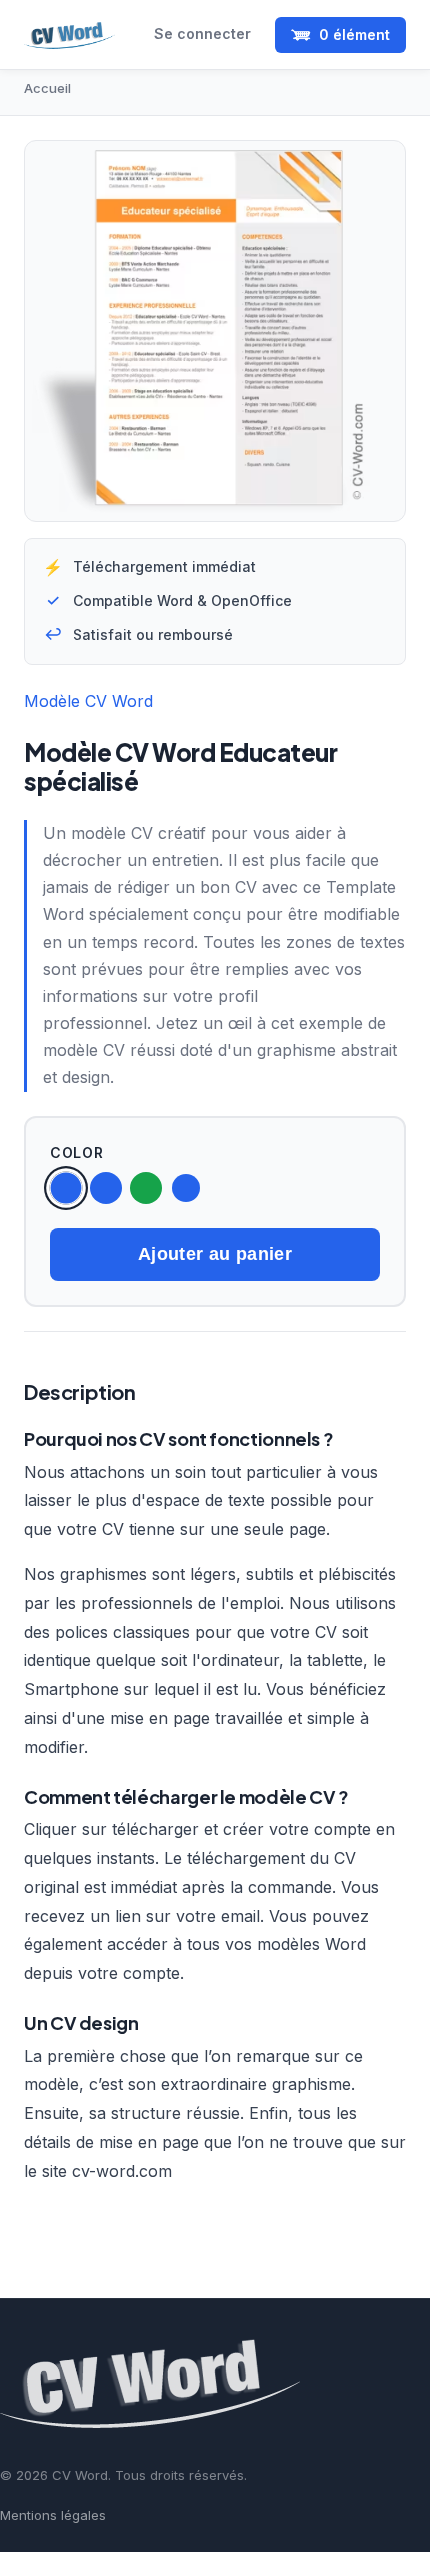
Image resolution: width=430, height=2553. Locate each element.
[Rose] (186, 1188)
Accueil (47, 88)
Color (77, 1152)
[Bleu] (106, 1188)
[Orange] (65, 1187)
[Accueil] (69, 35)
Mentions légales (53, 2515)
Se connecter (202, 33)
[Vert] (146, 1188)
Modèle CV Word (88, 701)
